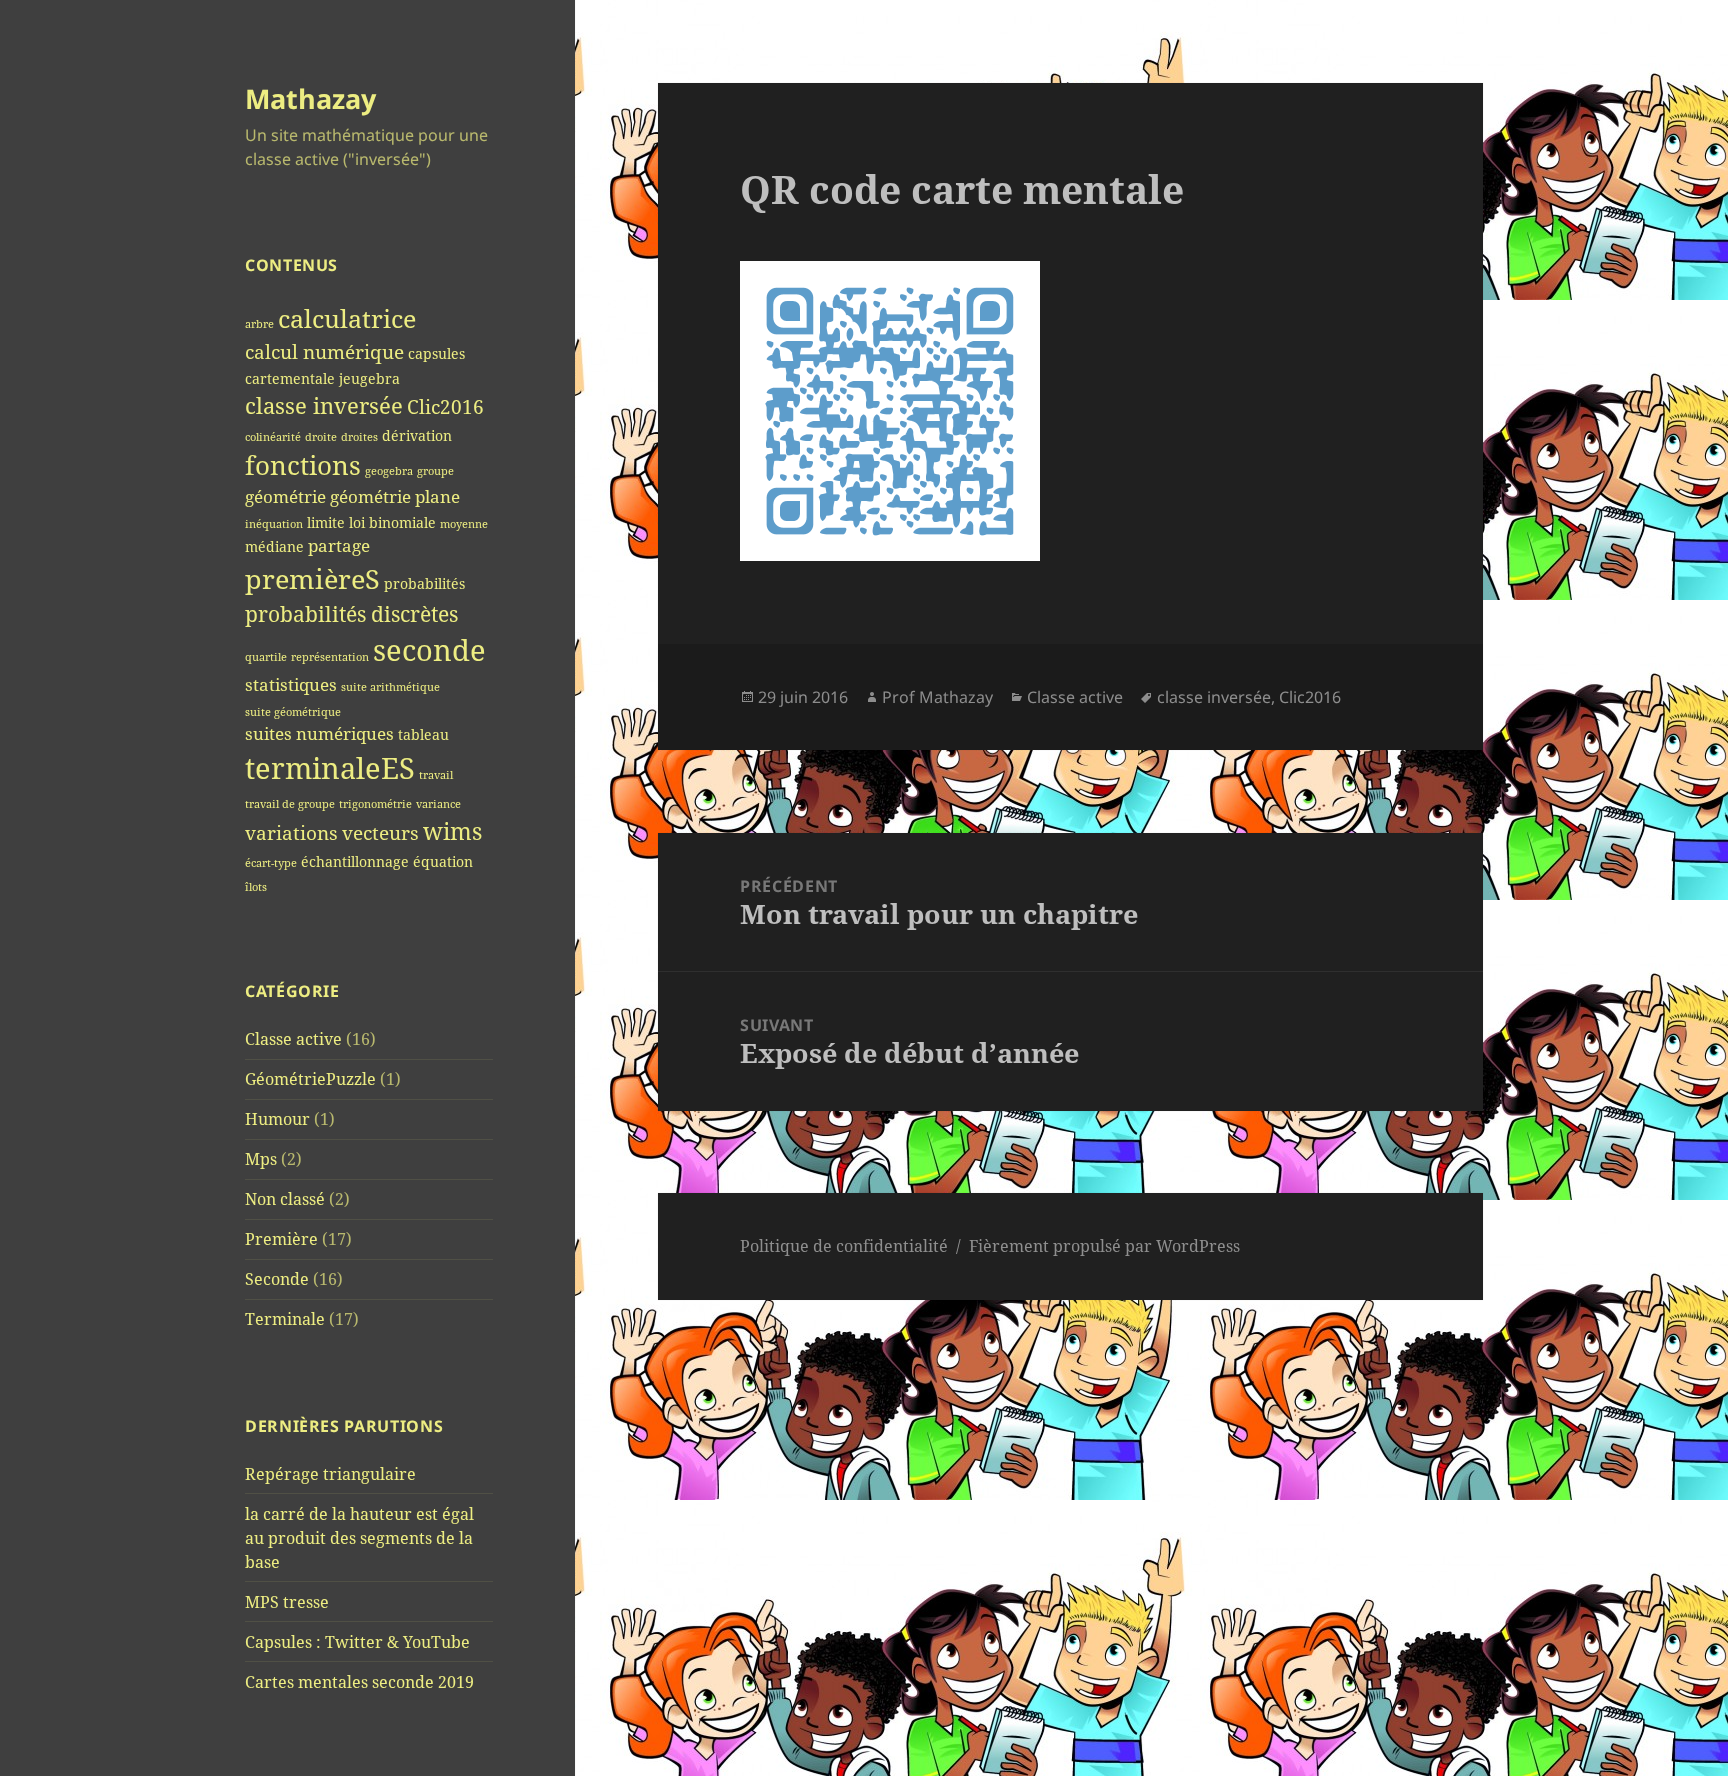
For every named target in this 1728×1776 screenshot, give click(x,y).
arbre (259, 324)
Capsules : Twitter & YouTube (357, 1642)
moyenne (464, 524)
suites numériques (319, 733)
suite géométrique (293, 712)
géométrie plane (395, 496)
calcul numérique (324, 351)
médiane (274, 546)
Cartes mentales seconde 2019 (359, 1682)
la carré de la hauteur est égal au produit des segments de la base (359, 1538)
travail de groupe (290, 804)
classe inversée (324, 405)
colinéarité (273, 437)
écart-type (271, 863)
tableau (423, 734)
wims (452, 831)
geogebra (389, 471)
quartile (266, 657)
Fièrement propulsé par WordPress (1104, 1246)
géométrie (285, 496)
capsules (436, 353)
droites (359, 437)
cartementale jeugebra (322, 378)
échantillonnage (355, 861)
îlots (256, 887)
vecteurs (380, 832)
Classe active (293, 1039)
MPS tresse (287, 1602)
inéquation (274, 524)
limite (326, 522)
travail (436, 775)
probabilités (424, 583)
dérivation (417, 435)
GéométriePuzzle (310, 1079)
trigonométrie (375, 804)
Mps (261, 1159)
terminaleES (330, 768)
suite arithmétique (390, 687)
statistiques (291, 684)
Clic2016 (445, 406)
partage (339, 545)
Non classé (285, 1199)
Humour (277, 1119)
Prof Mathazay (937, 697)
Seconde (277, 1279)
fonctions (303, 465)
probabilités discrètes (351, 614)
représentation (330, 657)
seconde (429, 650)
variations (291, 832)
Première (281, 1239)
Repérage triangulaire (330, 1474)
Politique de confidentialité (844, 1246)
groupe (435, 471)
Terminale (285, 1319)
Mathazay (310, 98)
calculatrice (347, 318)
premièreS (312, 579)
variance (438, 804)
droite (321, 437)
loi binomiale (392, 522)
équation (443, 861)
